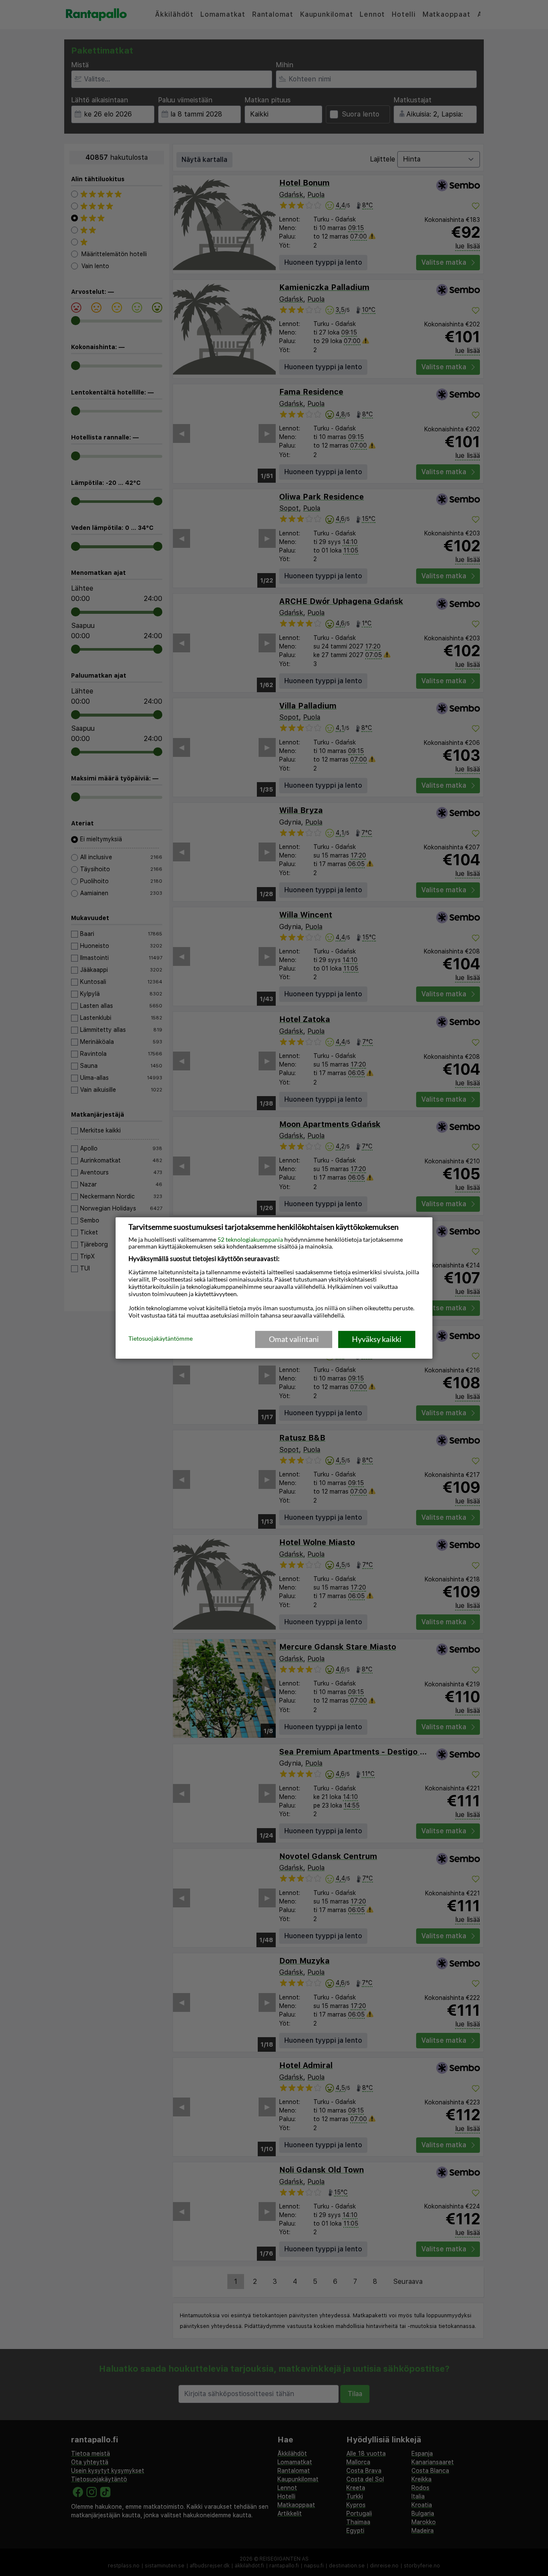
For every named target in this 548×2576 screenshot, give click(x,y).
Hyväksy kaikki (377, 1339)
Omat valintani (294, 1339)
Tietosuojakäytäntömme (161, 1339)
